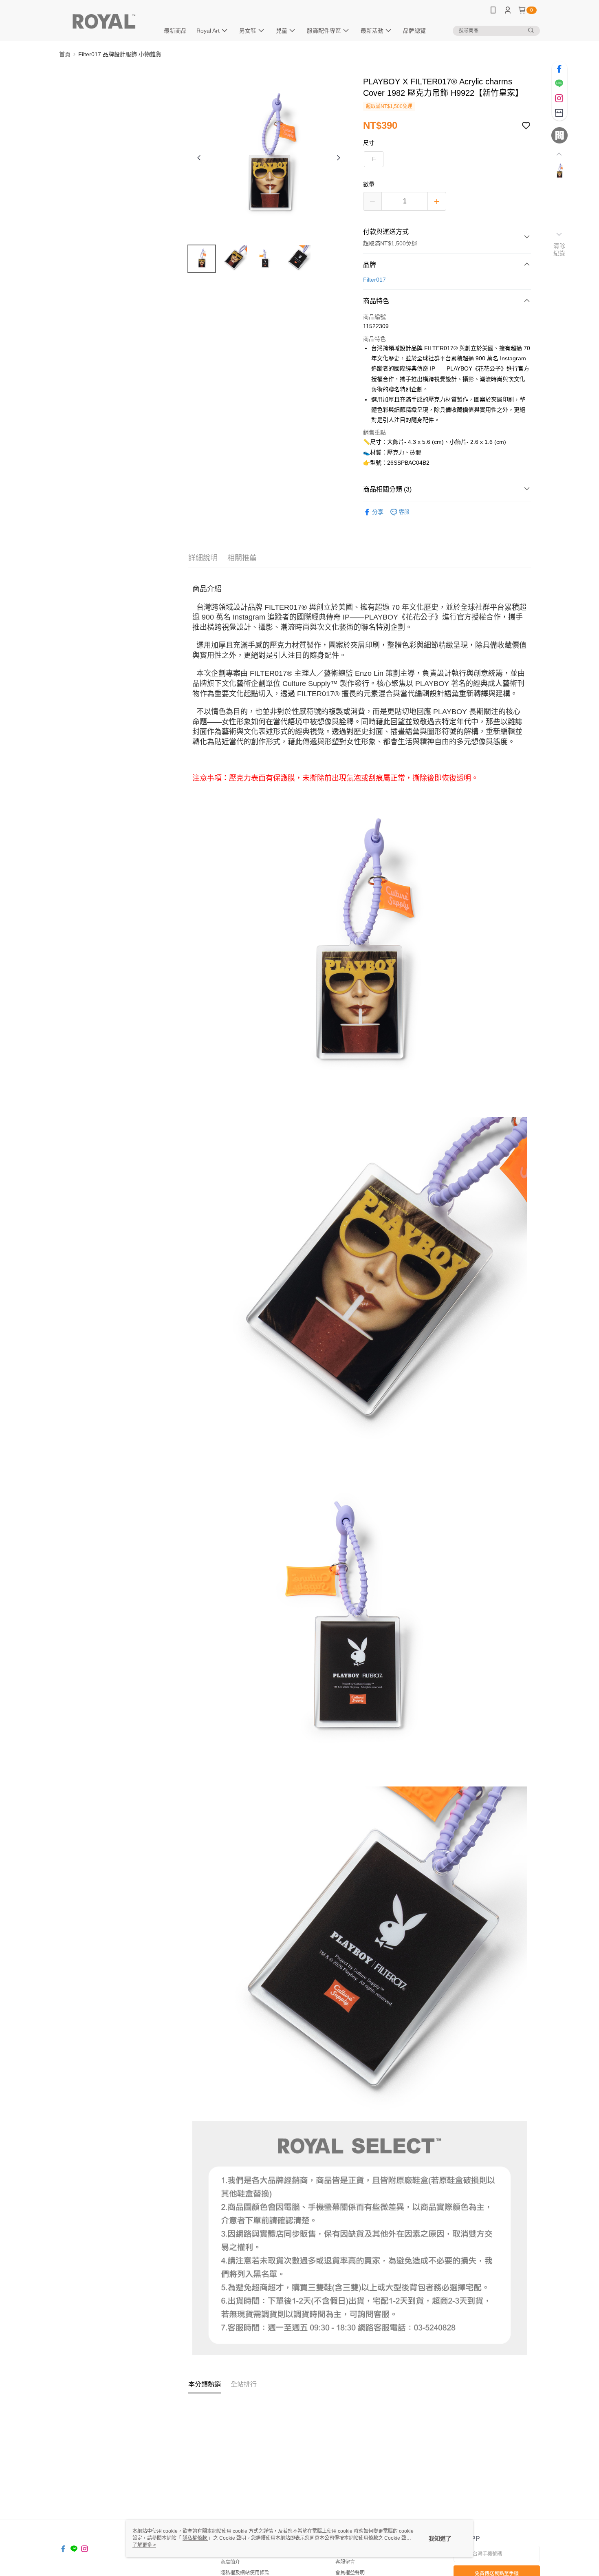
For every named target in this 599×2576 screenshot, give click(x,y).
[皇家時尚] (104, 21)
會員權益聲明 (350, 2573)
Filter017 (374, 280)
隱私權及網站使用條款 (245, 2573)
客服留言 (345, 2562)
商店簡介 (230, 2562)
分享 (378, 512)
